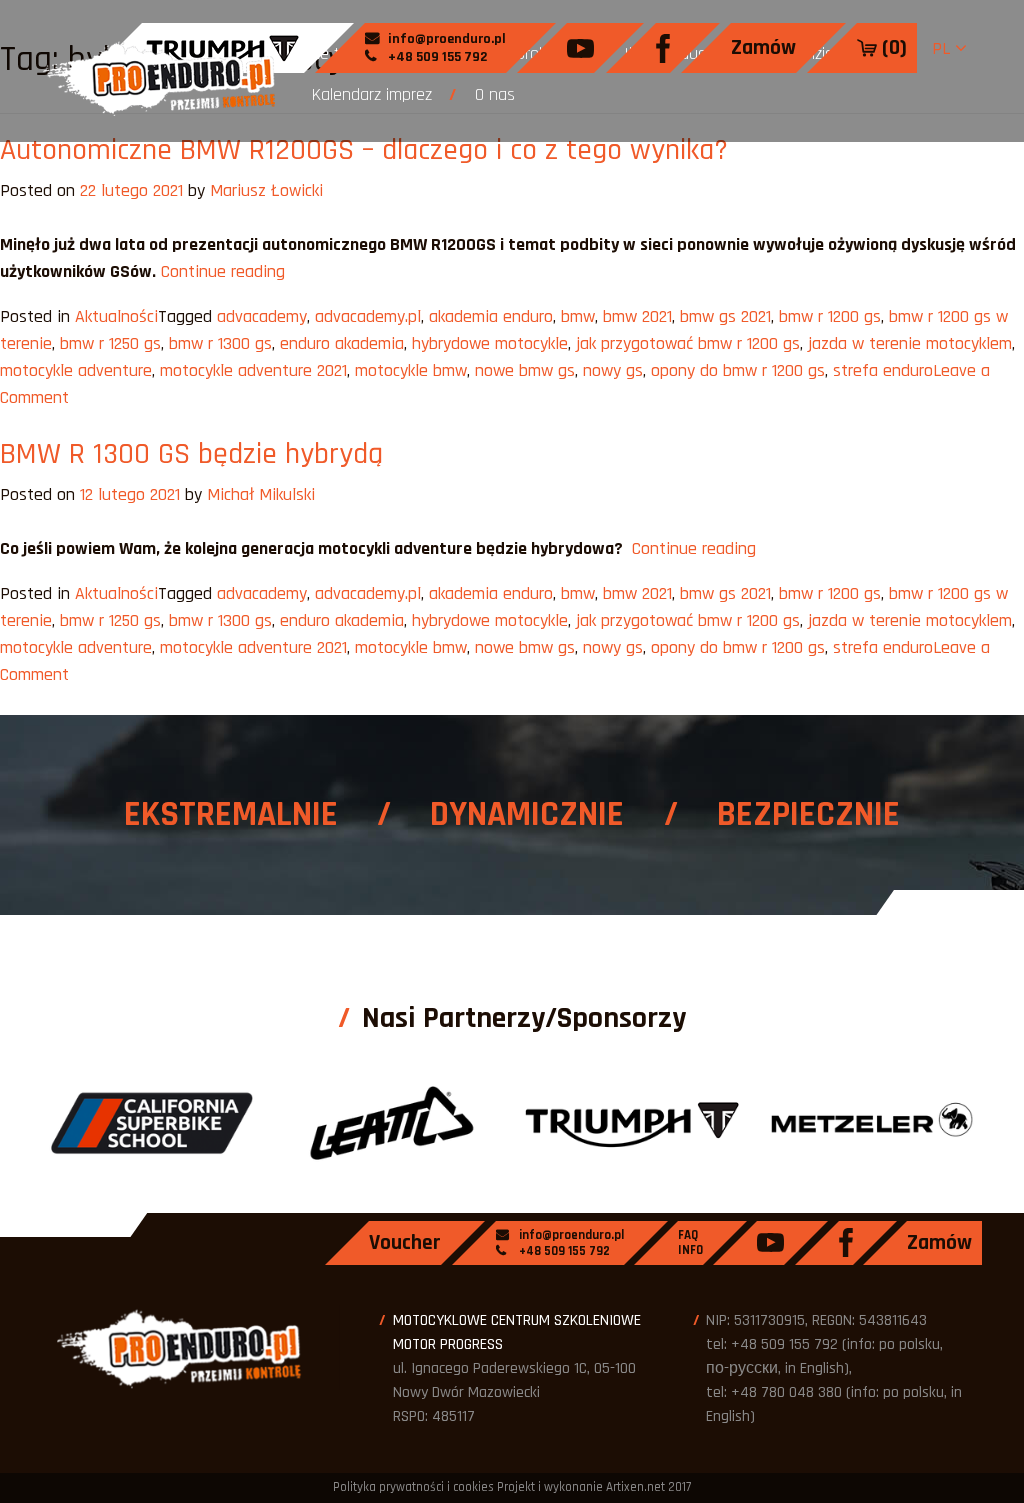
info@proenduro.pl (445, 39)
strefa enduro (883, 370)
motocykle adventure (76, 370)
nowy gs (613, 370)
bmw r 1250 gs (110, 343)
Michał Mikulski (261, 494)
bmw (578, 316)
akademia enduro (491, 316)
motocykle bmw (411, 370)
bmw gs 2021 (725, 316)
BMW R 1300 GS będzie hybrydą (191, 454)
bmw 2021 (637, 316)
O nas (495, 94)
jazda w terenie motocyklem (910, 343)
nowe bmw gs (525, 370)
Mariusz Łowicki (266, 190)
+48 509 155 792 (436, 57)
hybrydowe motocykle (490, 343)
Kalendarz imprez (372, 94)
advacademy (262, 316)
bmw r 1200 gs (830, 316)
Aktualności (116, 316)
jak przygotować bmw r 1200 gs (688, 343)
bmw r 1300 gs (220, 343)
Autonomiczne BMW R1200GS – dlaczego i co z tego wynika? (364, 150)
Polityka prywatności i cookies (413, 1487)
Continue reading (223, 271)
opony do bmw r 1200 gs (738, 370)
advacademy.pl (368, 316)
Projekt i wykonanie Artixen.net (581, 1487)
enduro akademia (342, 343)
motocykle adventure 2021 (253, 370)
